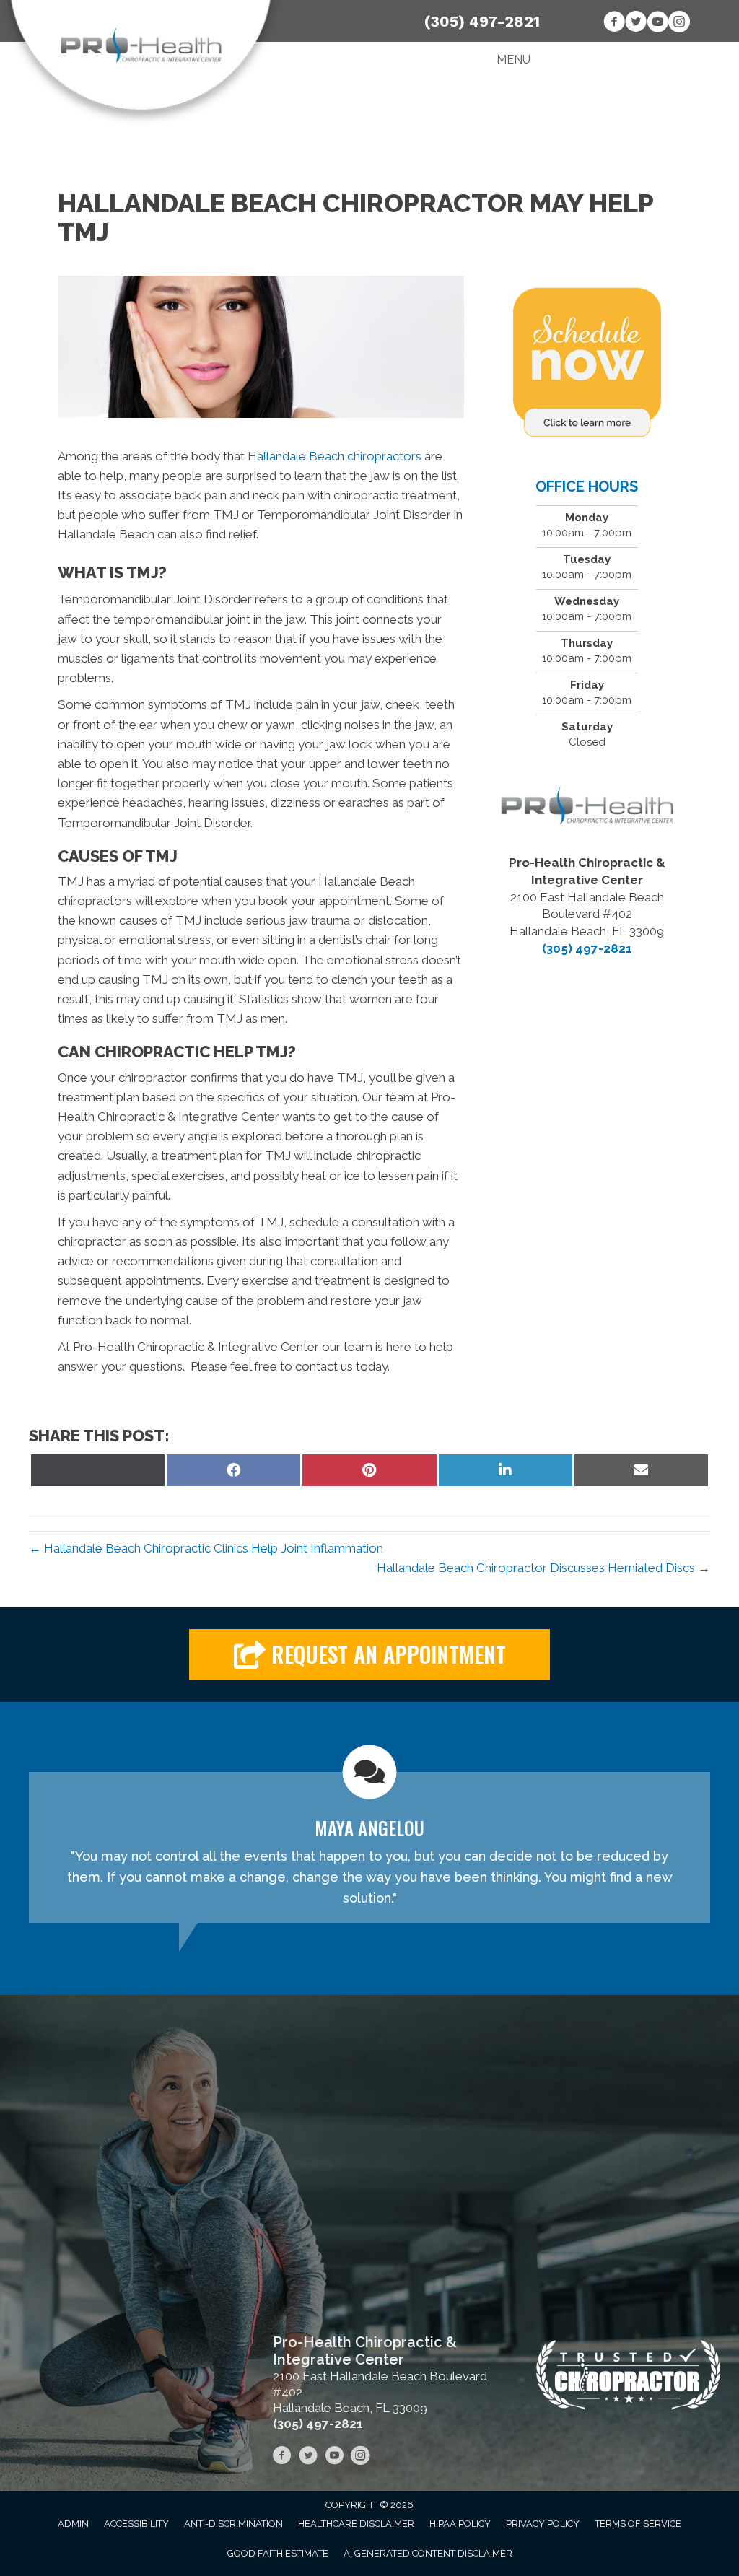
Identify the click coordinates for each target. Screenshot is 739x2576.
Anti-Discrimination (233, 2524)
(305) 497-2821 (482, 21)
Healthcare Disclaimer (356, 2524)
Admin (73, 2524)
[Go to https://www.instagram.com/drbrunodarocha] (679, 24)
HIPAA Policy (460, 2524)
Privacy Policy (543, 2524)
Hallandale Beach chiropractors (334, 456)
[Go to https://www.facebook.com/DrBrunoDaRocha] (614, 24)
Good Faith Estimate (278, 2553)
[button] (369, 1655)
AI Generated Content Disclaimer (428, 2553)
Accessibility (136, 2524)
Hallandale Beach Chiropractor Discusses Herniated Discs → (543, 1568)
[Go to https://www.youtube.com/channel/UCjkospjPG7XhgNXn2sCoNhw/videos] (657, 24)
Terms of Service (638, 2524)
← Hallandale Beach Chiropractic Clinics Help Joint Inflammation (206, 1548)
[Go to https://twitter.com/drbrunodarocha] (636, 24)
